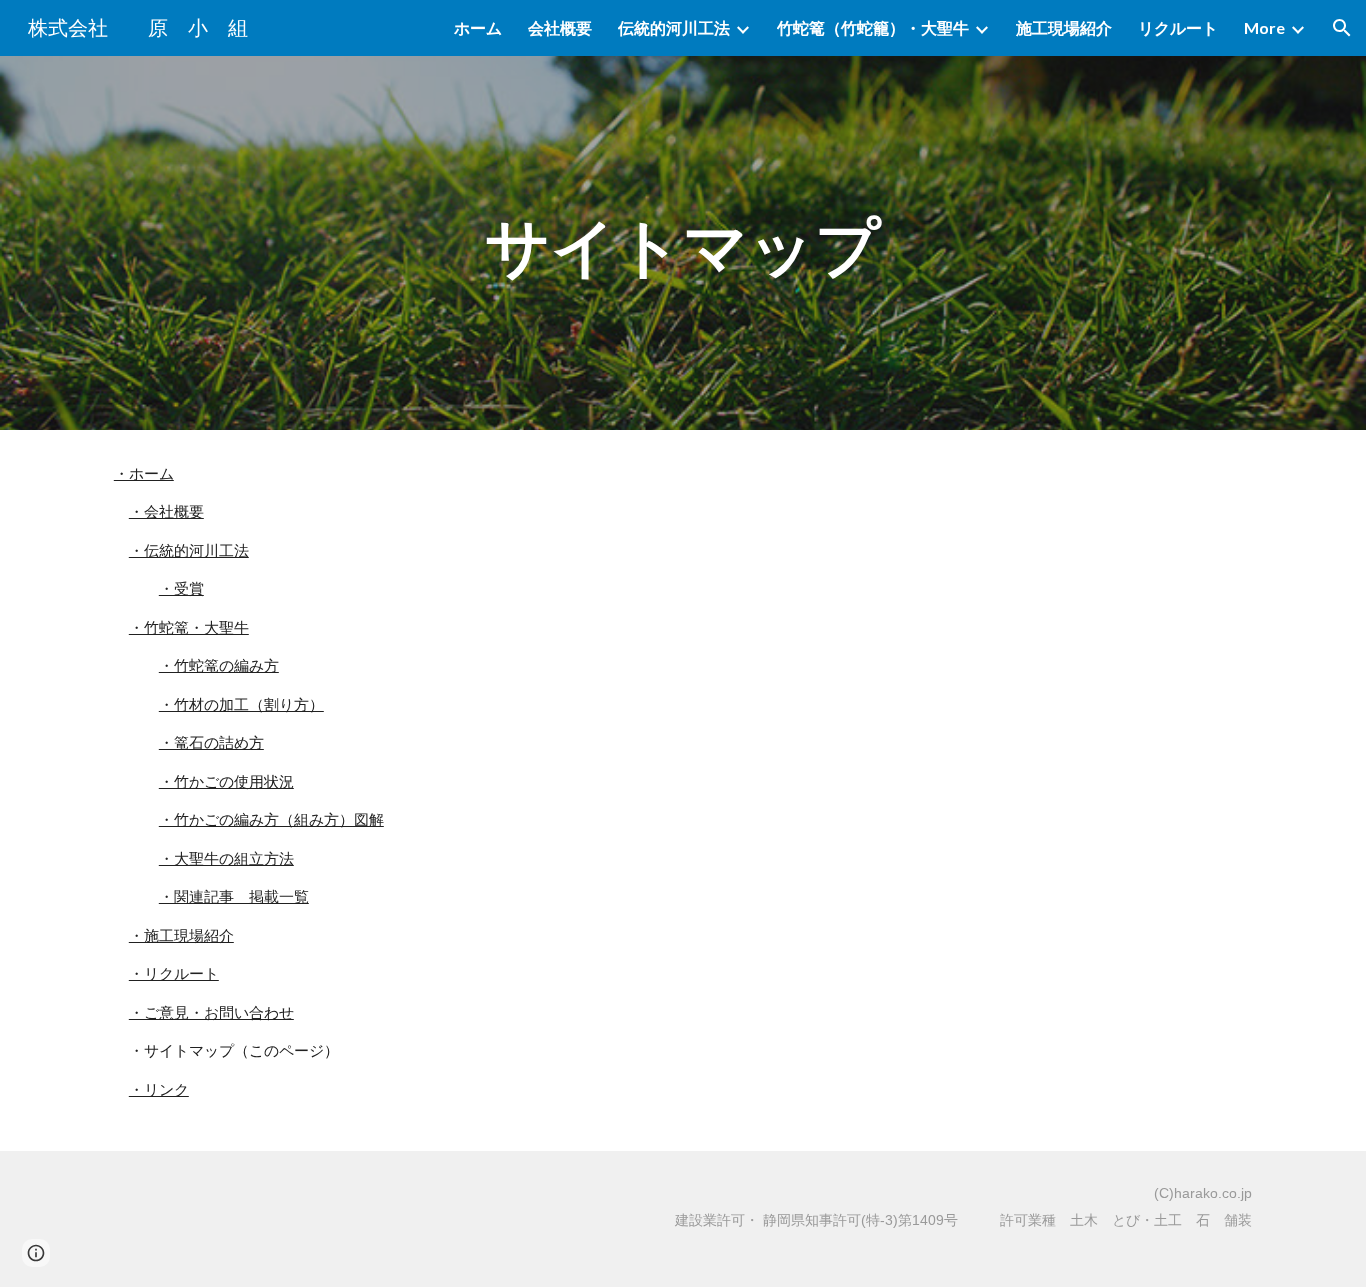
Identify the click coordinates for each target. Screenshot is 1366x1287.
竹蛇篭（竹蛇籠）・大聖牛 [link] (873, 27)
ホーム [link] (478, 27)
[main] (683, 243)
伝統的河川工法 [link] (674, 27)
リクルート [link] (1178, 27)
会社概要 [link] (560, 27)
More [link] (1264, 27)
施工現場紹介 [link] (1064, 27)
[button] (1342, 28)
